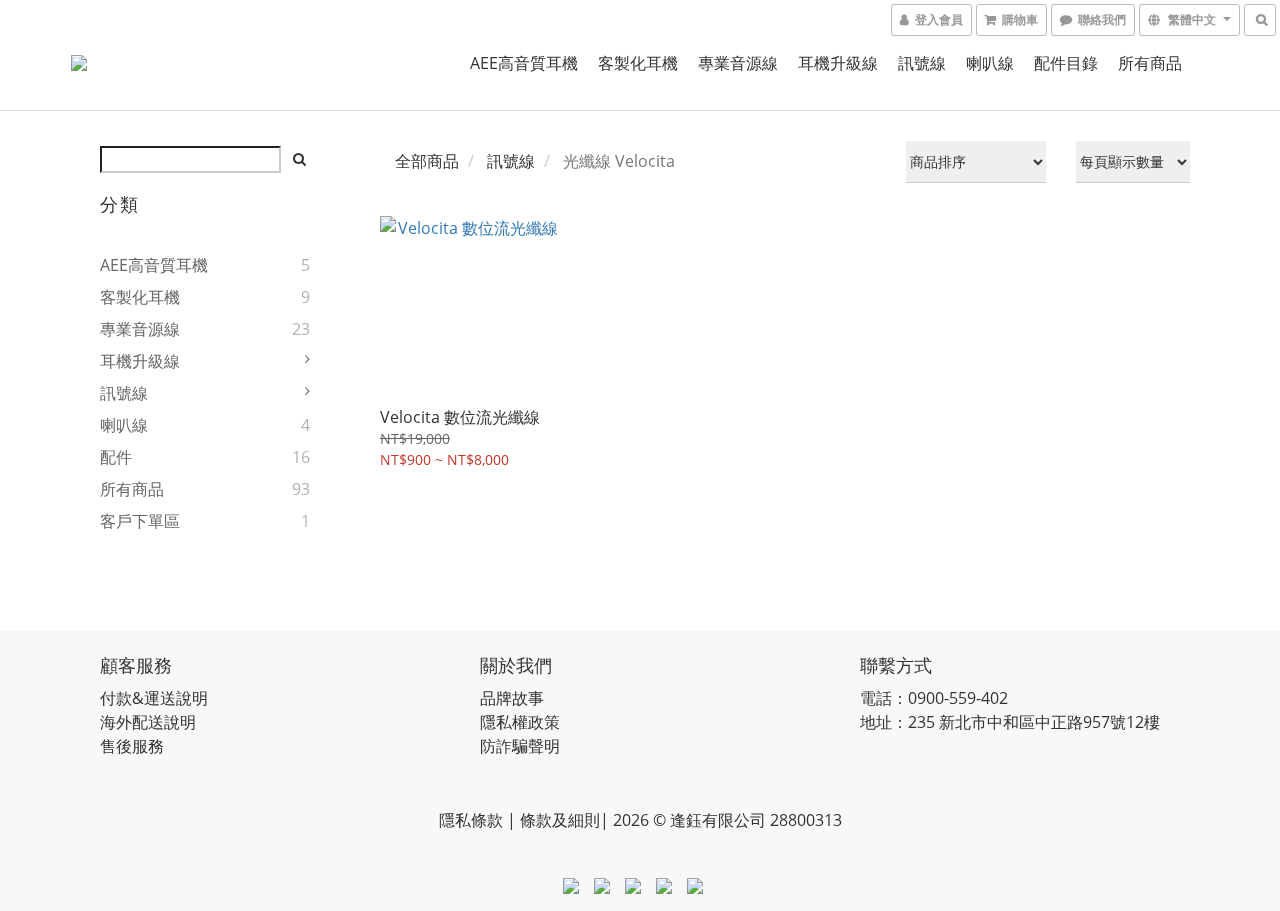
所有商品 (1150, 63)
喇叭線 (990, 63)
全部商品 (427, 161)
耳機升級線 (838, 63)
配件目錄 (1066, 63)
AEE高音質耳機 (524, 63)
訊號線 (922, 63)
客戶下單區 (140, 521)
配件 (116, 457)
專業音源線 (738, 63)
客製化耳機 (638, 63)
